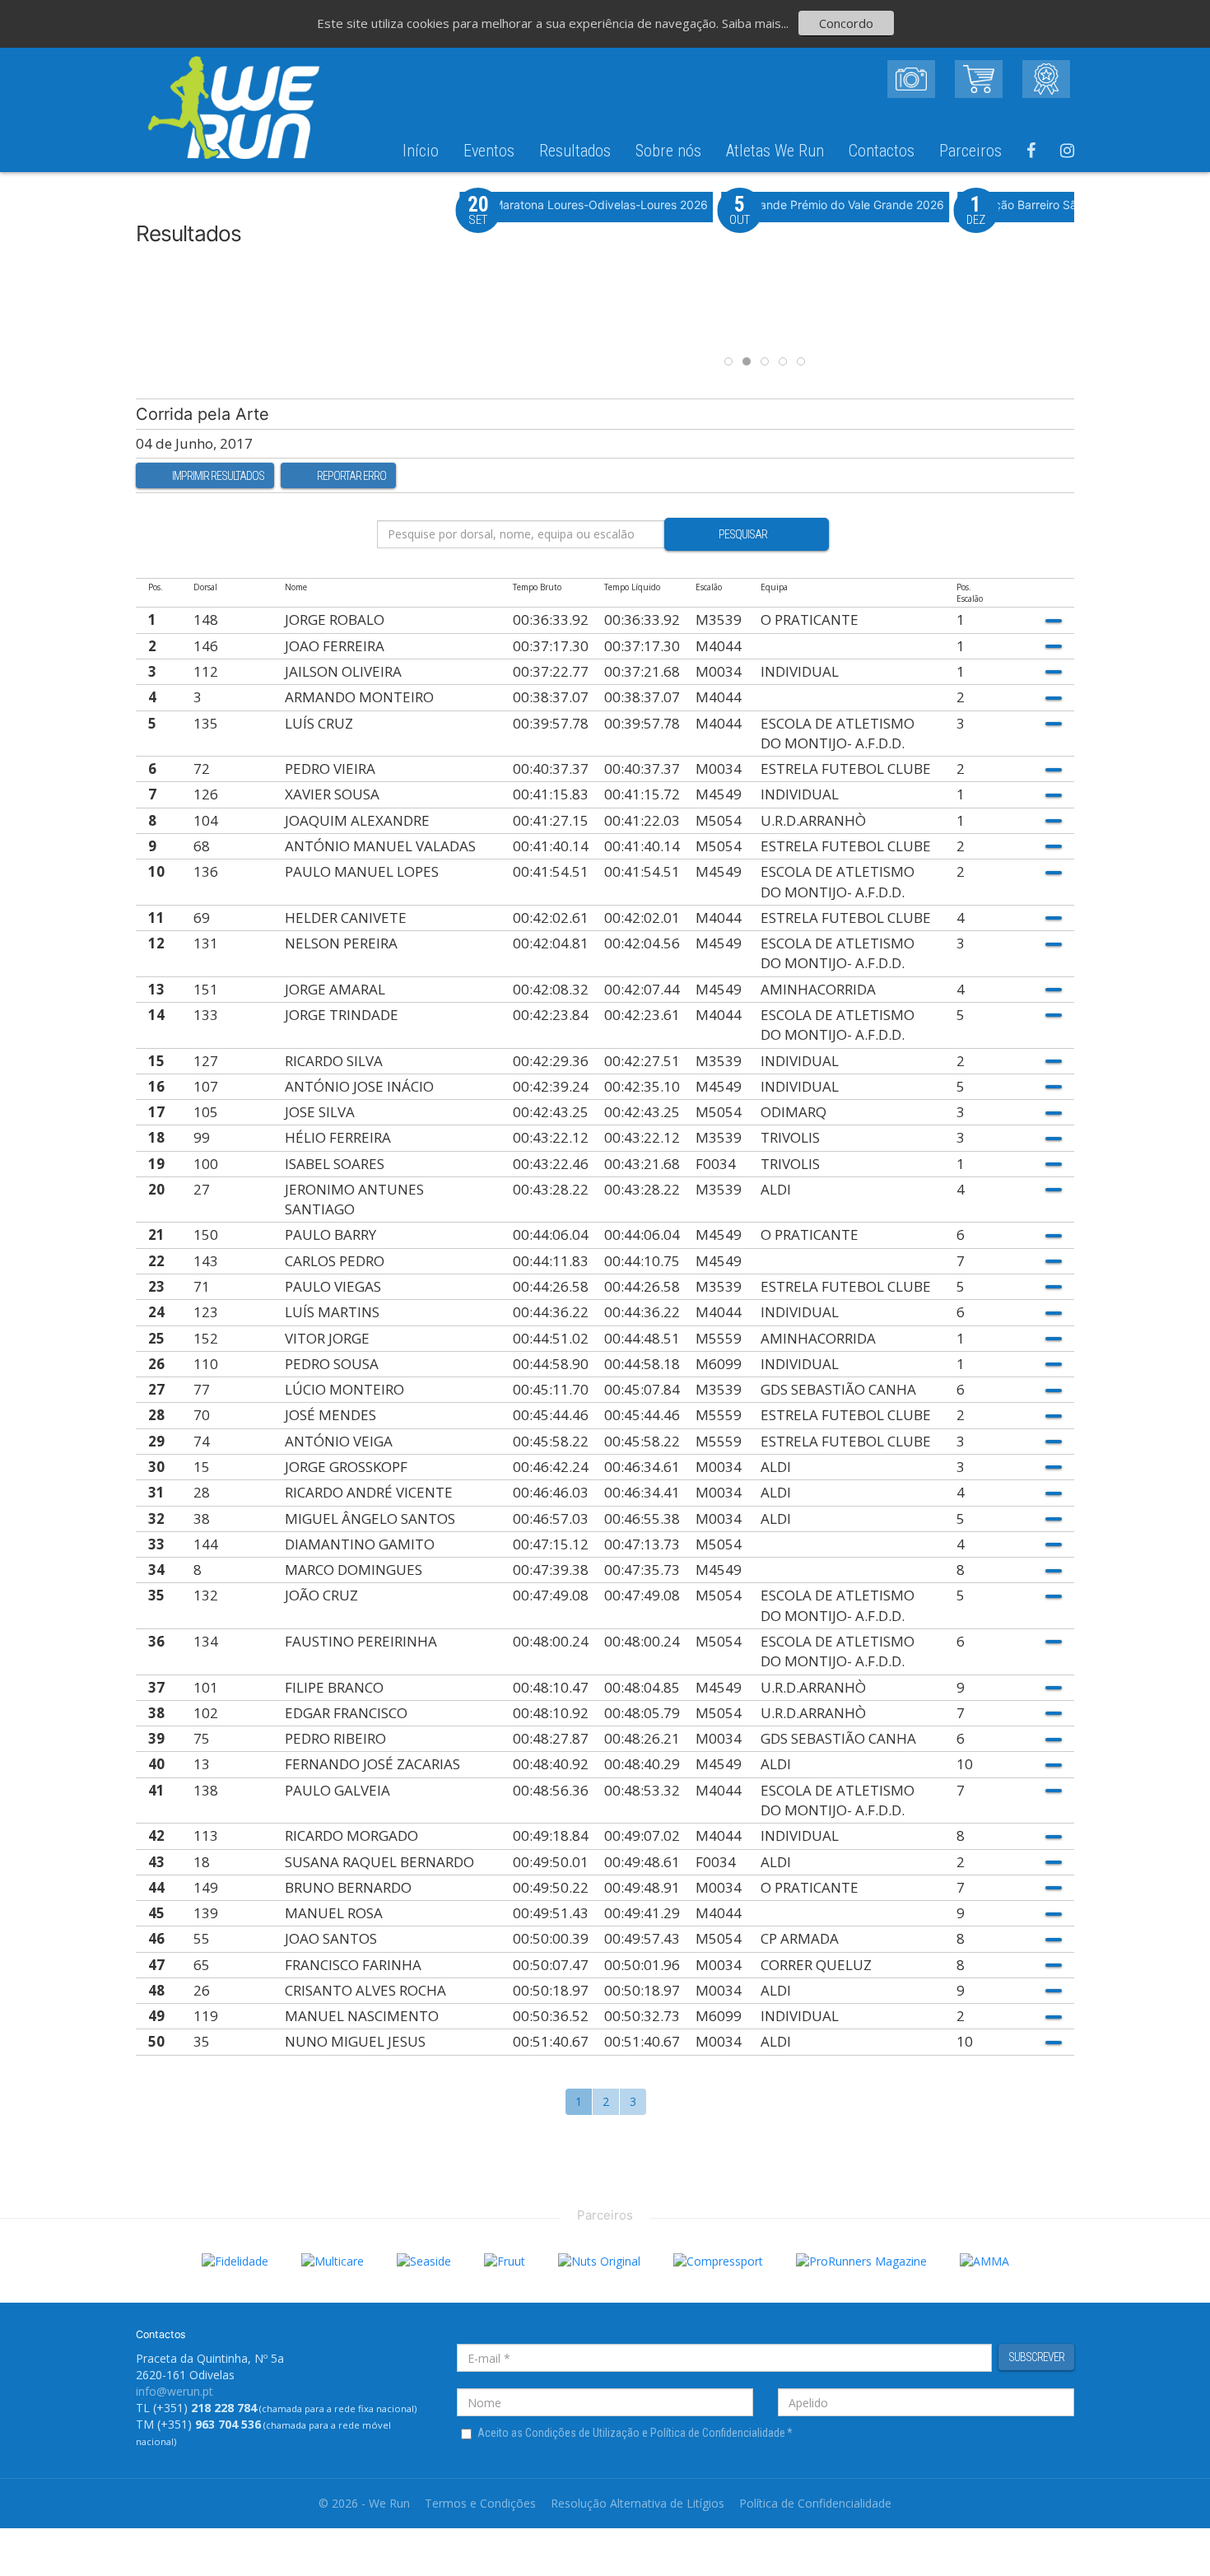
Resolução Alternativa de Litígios (638, 2503)
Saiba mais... (755, 23)
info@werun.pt (175, 2391)
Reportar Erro (351, 476)
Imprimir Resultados (218, 476)
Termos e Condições (480, 2503)
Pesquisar (743, 534)
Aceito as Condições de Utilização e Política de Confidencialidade (635, 2433)
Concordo (846, 23)
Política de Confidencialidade (815, 2503)
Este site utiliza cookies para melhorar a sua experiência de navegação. (519, 23)
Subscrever (1036, 2357)
